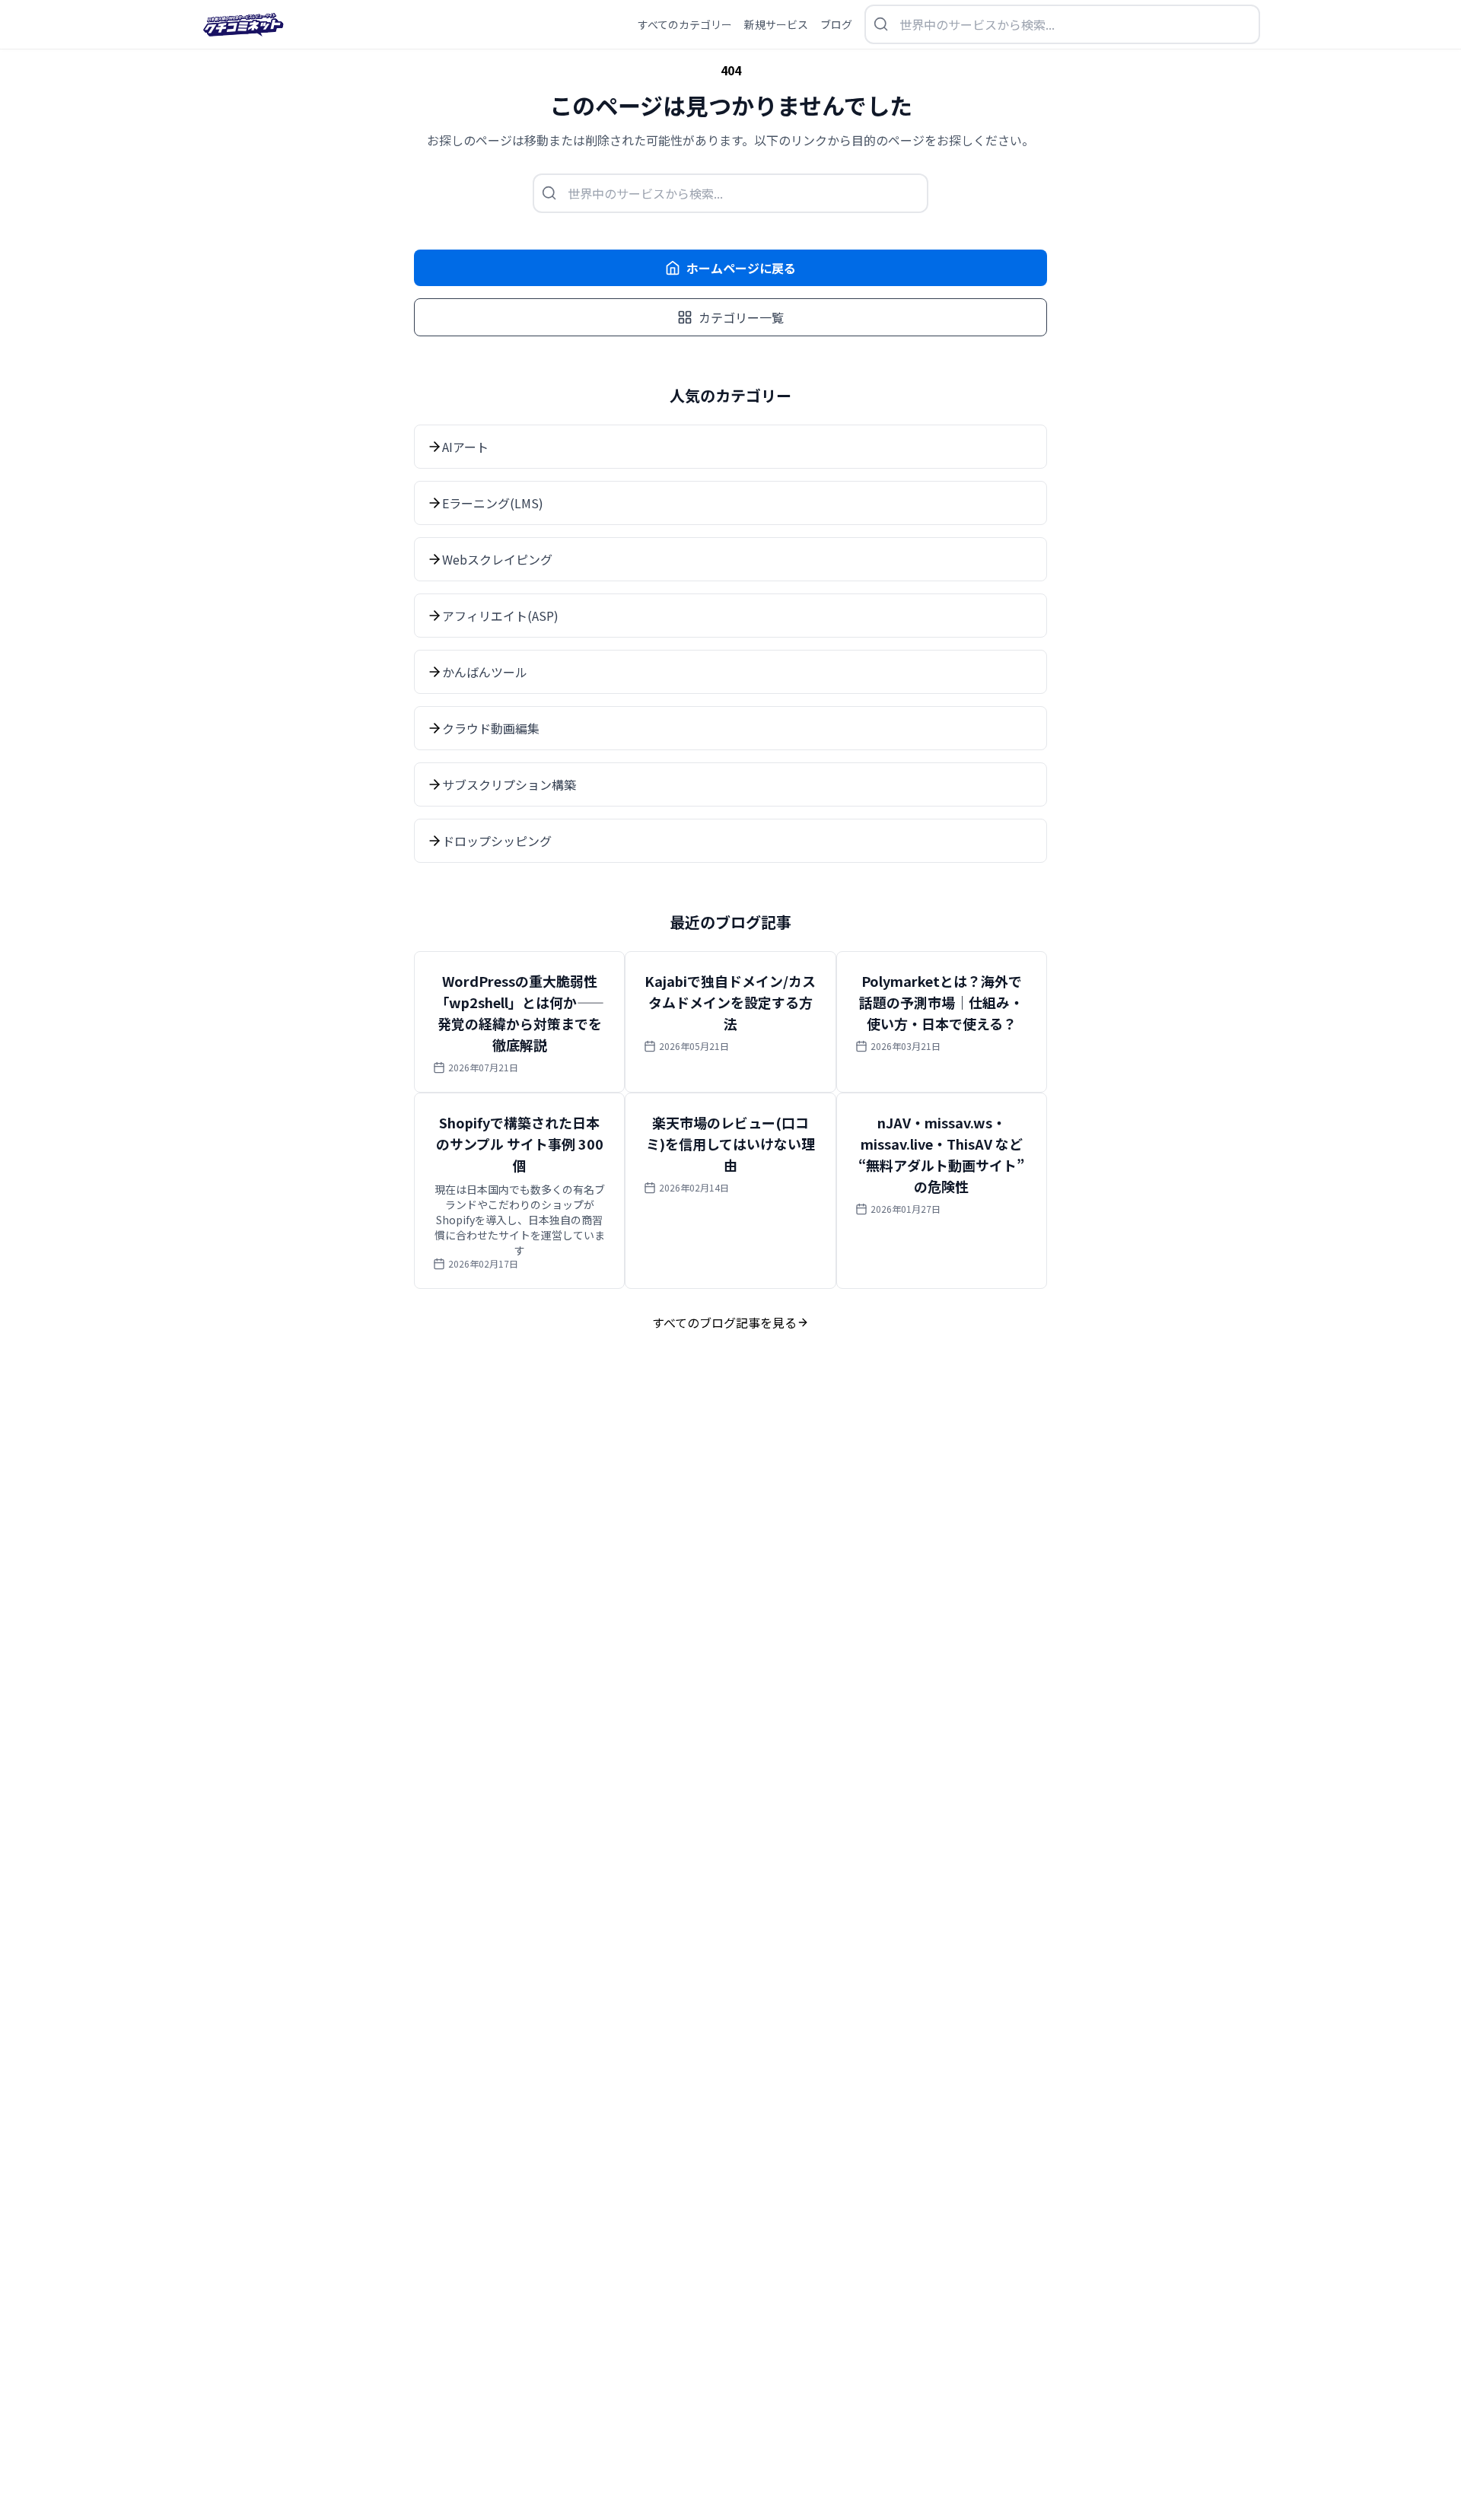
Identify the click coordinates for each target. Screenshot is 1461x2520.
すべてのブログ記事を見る (724, 1322)
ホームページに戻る (741, 268)
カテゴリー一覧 (741, 317)
